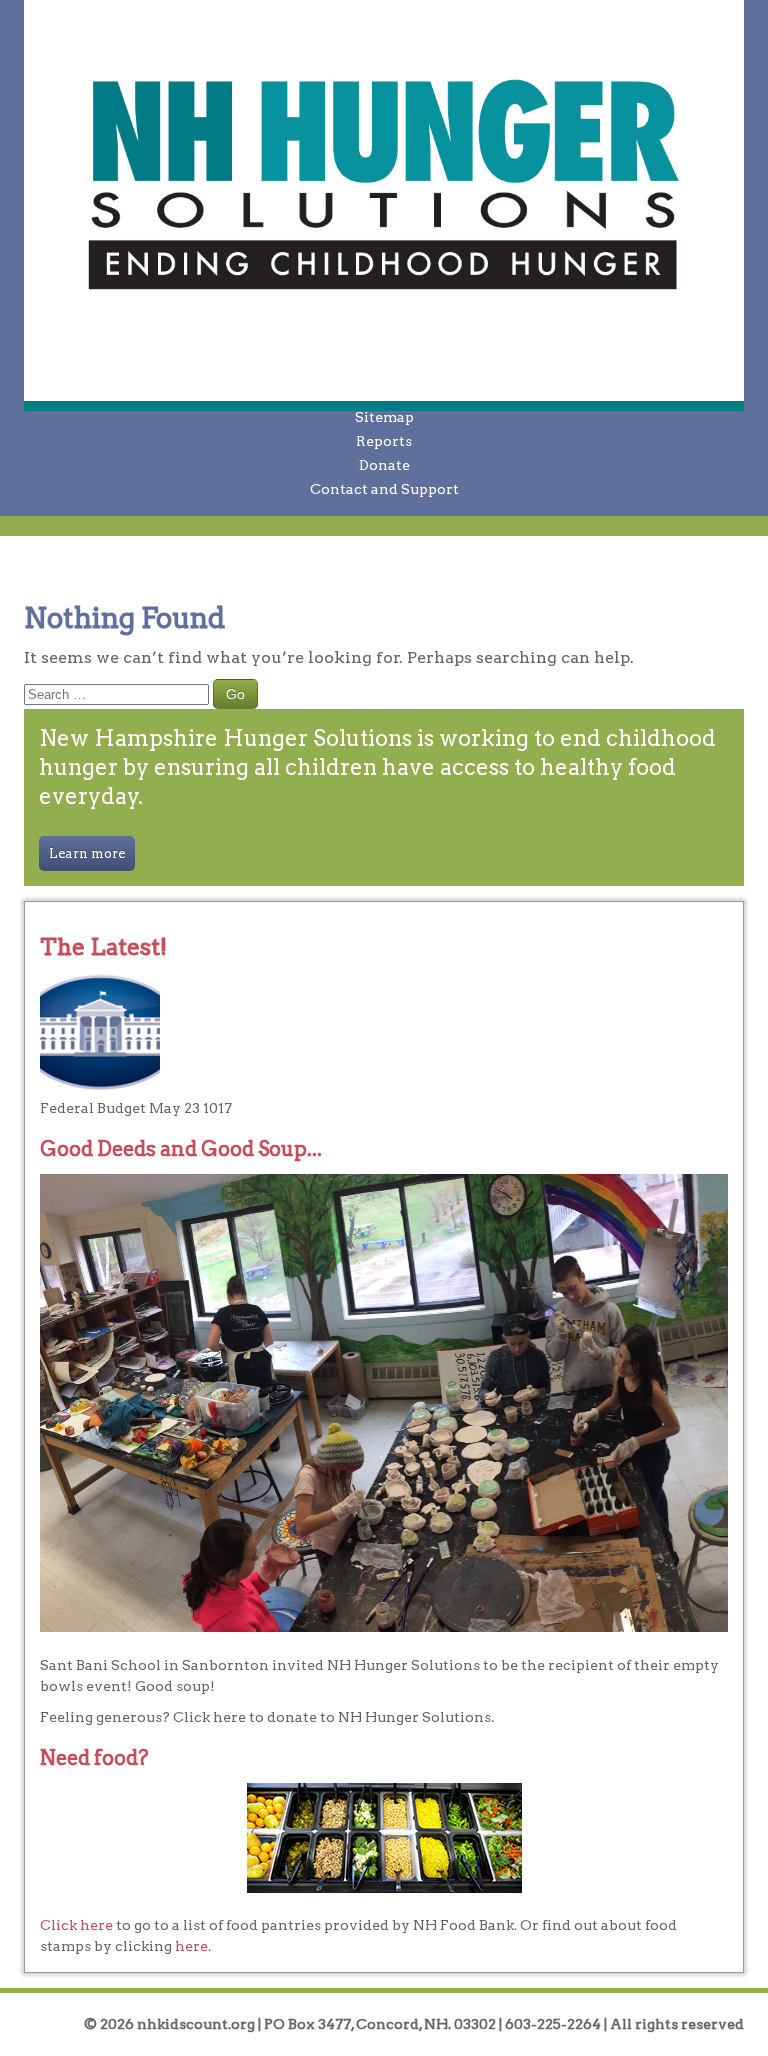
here (191, 1946)
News (384, 393)
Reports (384, 441)
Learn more (87, 853)
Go (235, 694)
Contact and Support (384, 489)
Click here (76, 1925)
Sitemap (384, 417)
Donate (384, 465)
